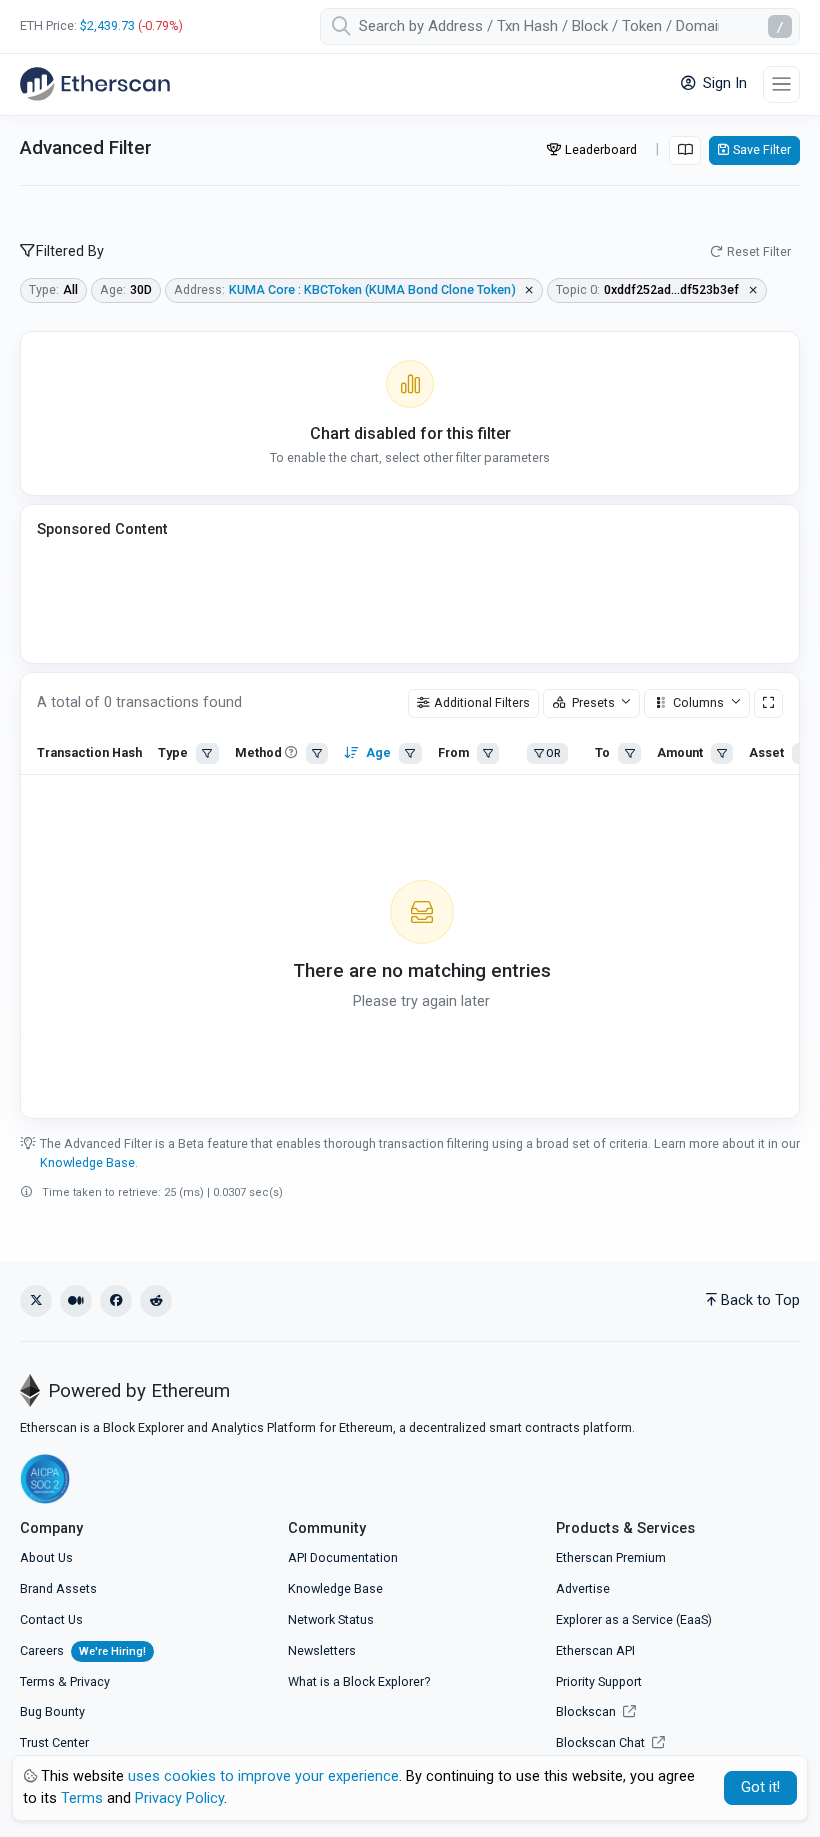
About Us (46, 1557)
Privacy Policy (179, 1798)
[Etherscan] (95, 84)
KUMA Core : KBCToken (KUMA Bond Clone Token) (372, 289)
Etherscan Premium (611, 1557)
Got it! (760, 1787)
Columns (698, 702)
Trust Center (54, 1742)
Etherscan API (595, 1650)
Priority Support (599, 1681)
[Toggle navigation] (781, 84)
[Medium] (76, 1301)
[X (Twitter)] (36, 1301)
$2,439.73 (107, 25)
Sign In (723, 83)
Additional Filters (482, 702)
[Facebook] (116, 1301)
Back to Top (760, 1300)
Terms (37, 1681)
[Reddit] (156, 1301)
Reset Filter (759, 251)
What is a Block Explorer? (359, 1681)
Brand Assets (58, 1588)
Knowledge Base (87, 1162)
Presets (593, 702)
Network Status (331, 1619)
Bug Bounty (52, 1711)
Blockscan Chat (602, 1742)
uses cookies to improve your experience (263, 1776)
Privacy (90, 1681)
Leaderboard (601, 149)
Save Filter (762, 149)
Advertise (583, 1588)
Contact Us (51, 1619)
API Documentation (343, 1557)
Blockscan (587, 1711)
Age (378, 752)
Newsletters (322, 1650)
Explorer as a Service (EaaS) (634, 1619)
